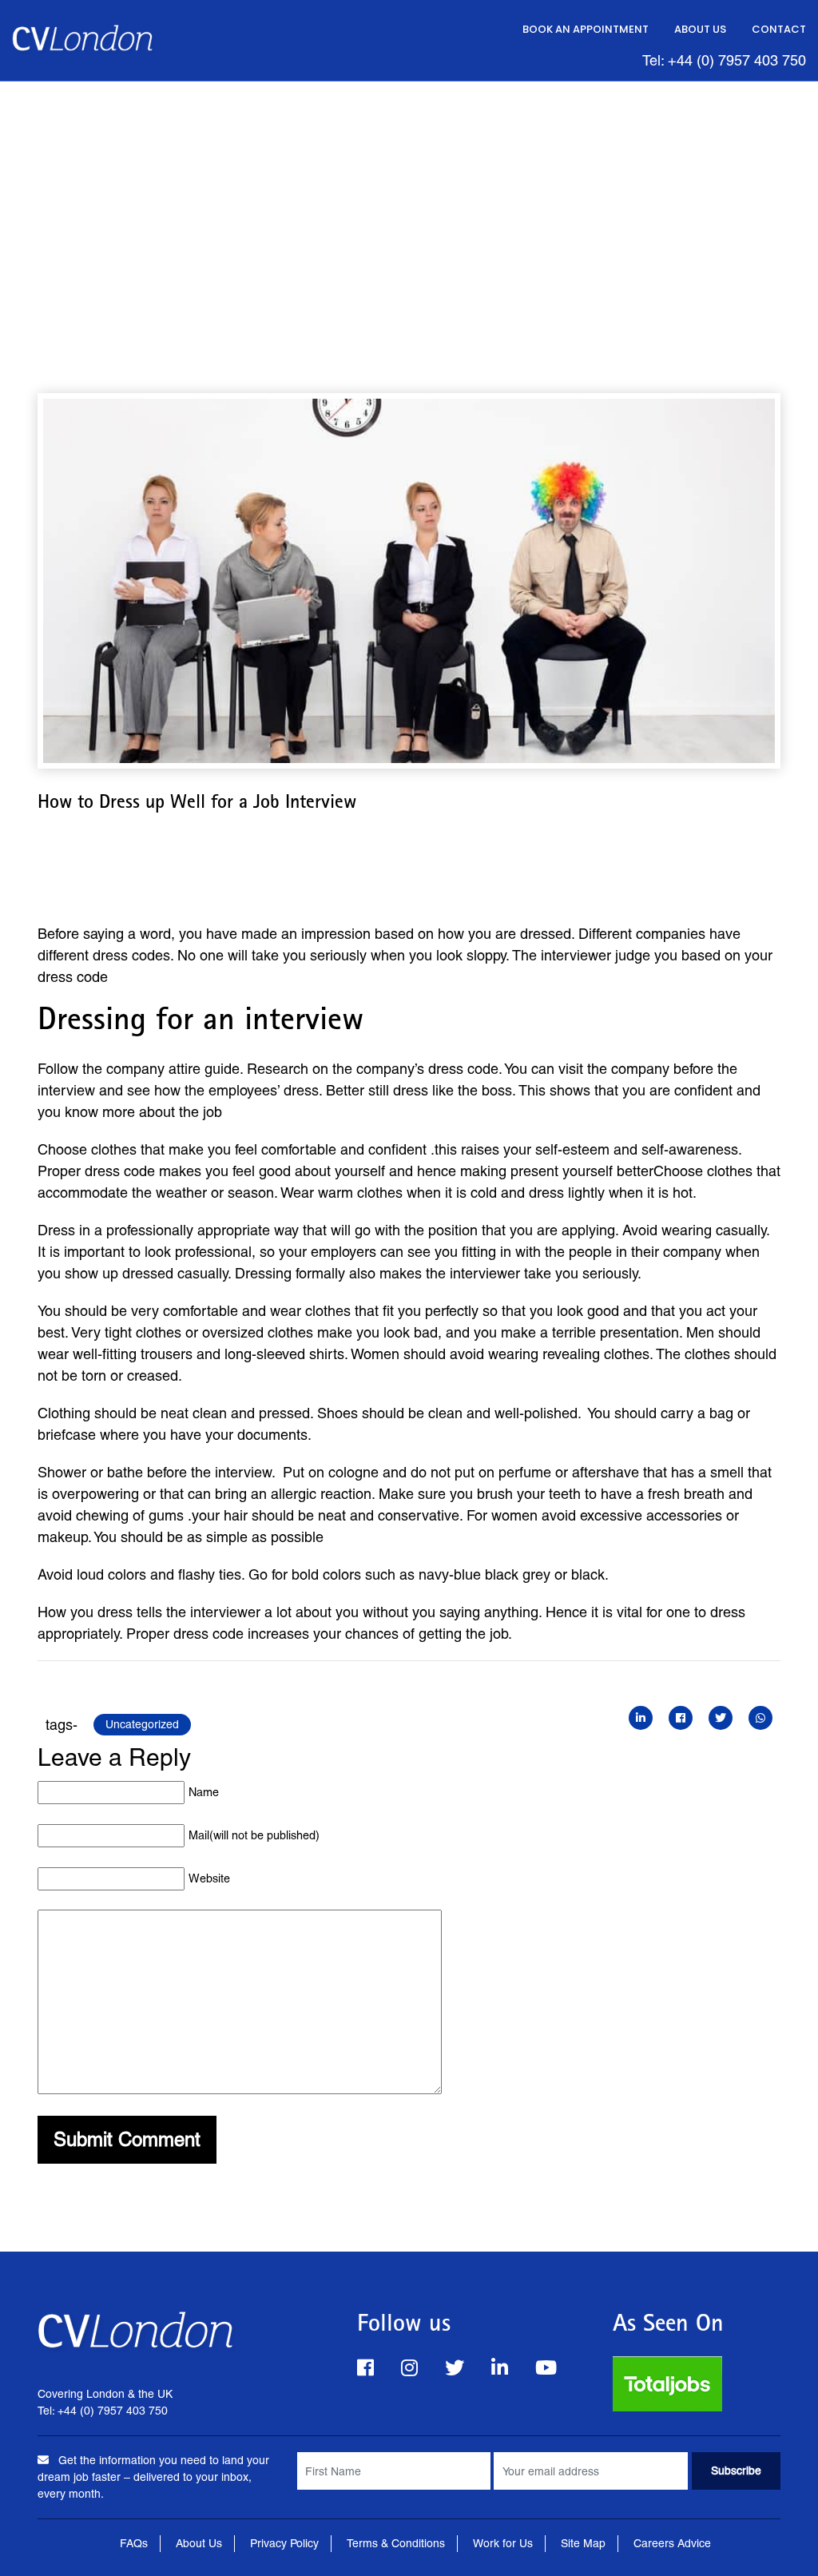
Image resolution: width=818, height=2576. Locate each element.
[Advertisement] (409, 201)
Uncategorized (142, 1724)
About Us (700, 29)
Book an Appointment (586, 29)
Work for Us (503, 2543)
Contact (779, 29)
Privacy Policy (284, 2543)
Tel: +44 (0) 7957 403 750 (724, 60)
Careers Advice (672, 2543)
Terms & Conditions (396, 2543)
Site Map (583, 2543)
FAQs (134, 2543)
